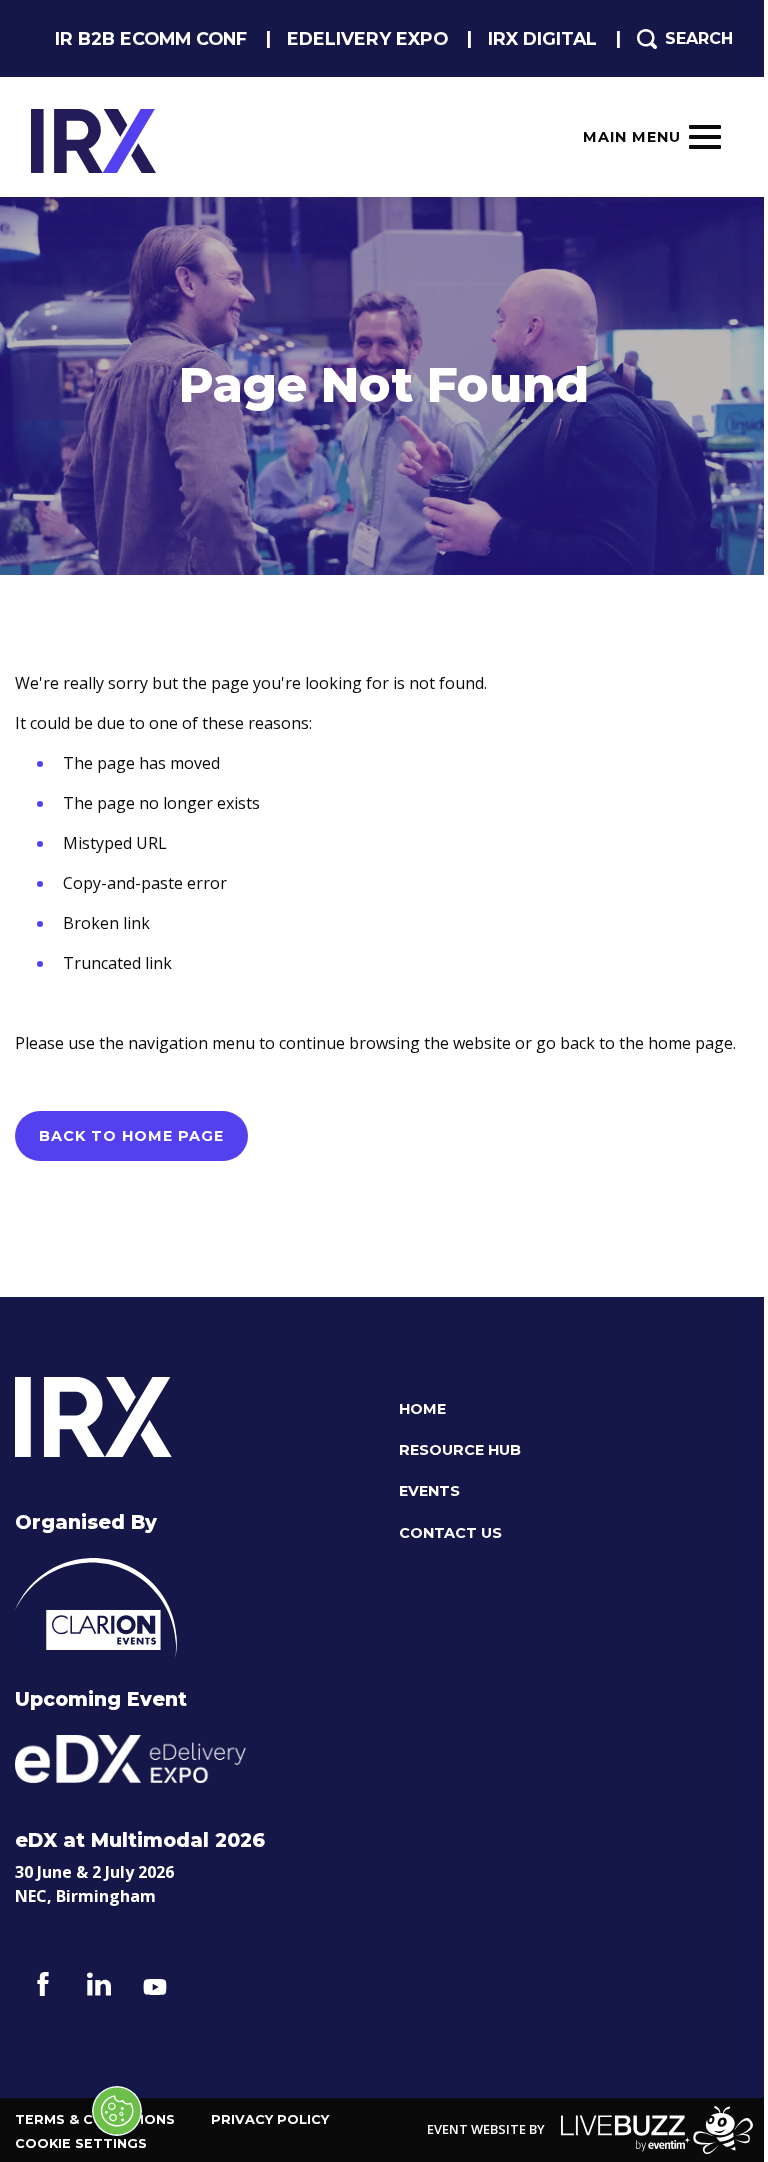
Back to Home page (131, 1136)
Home (422, 1409)
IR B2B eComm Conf (151, 38)
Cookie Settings (81, 2143)
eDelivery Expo (367, 38)
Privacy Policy (270, 2119)
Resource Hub (460, 1450)
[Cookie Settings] (117, 2111)
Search (699, 38)
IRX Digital (542, 38)
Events (429, 1491)
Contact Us (450, 1533)
